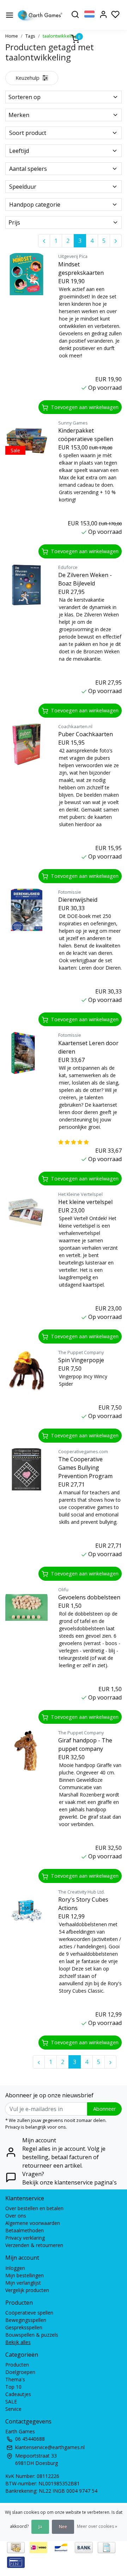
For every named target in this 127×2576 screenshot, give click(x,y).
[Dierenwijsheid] (26, 910)
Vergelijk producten (27, 2290)
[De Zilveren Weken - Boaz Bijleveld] (26, 585)
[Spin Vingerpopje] (26, 1370)
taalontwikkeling (60, 36)
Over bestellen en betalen (34, 2208)
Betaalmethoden (25, 2230)
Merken (19, 115)
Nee (63, 2527)
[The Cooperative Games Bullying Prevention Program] (26, 1469)
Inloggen (15, 2268)
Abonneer (104, 2109)
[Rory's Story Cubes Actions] (26, 1910)
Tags (30, 36)
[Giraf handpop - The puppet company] (26, 1750)
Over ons (16, 2216)
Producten (17, 2365)
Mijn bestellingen (25, 2275)
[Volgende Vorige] (116, 241)
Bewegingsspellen (26, 2320)
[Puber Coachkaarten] (26, 744)
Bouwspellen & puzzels (32, 2335)
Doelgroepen (20, 2372)
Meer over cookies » (97, 2526)
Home (12, 36)
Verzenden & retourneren (34, 2245)
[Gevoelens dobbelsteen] (26, 1607)
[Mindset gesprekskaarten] (26, 274)
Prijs (14, 222)
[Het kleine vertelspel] (26, 1212)
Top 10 (13, 2387)
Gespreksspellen (24, 2327)
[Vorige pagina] (44, 241)
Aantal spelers (28, 169)
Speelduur (23, 187)
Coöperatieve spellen (29, 2313)
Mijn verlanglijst (23, 2283)
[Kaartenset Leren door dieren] (26, 1053)
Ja (40, 2527)
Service (13, 2409)
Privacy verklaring (25, 2238)
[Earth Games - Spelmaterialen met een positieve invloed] (40, 15)
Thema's (15, 2379)
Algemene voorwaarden (33, 2223)
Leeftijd (19, 151)
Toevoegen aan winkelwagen (85, 407)
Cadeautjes (18, 2394)
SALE (11, 2402)
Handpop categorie (35, 205)
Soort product (28, 133)
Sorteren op (25, 97)
